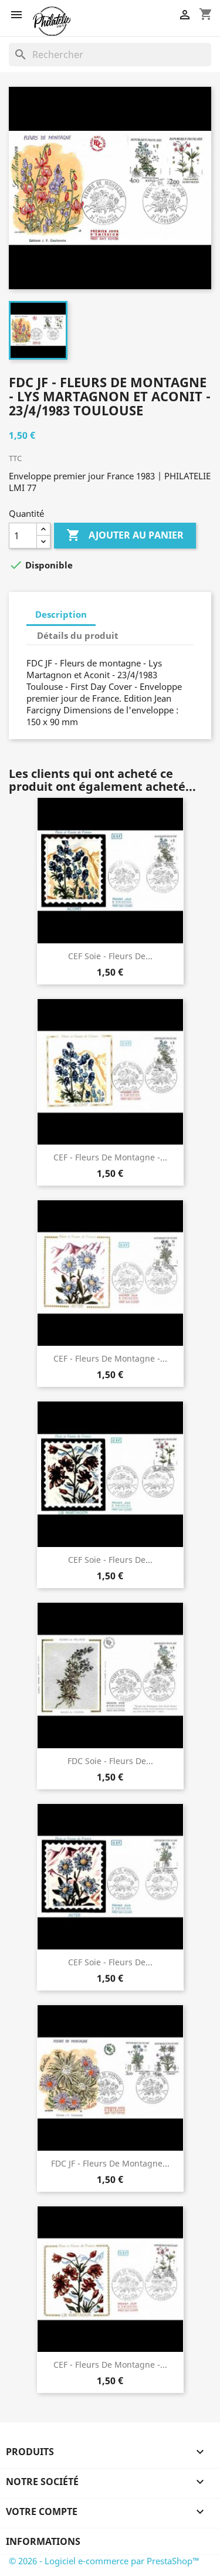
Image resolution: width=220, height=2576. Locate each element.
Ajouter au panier (125, 535)
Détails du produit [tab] (78, 635)
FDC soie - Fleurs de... (110, 1761)
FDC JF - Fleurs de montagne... (110, 2163)
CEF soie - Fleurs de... (110, 956)
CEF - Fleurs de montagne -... (110, 1157)
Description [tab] (61, 614)
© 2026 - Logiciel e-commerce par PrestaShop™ (104, 2561)
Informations (43, 2541)
